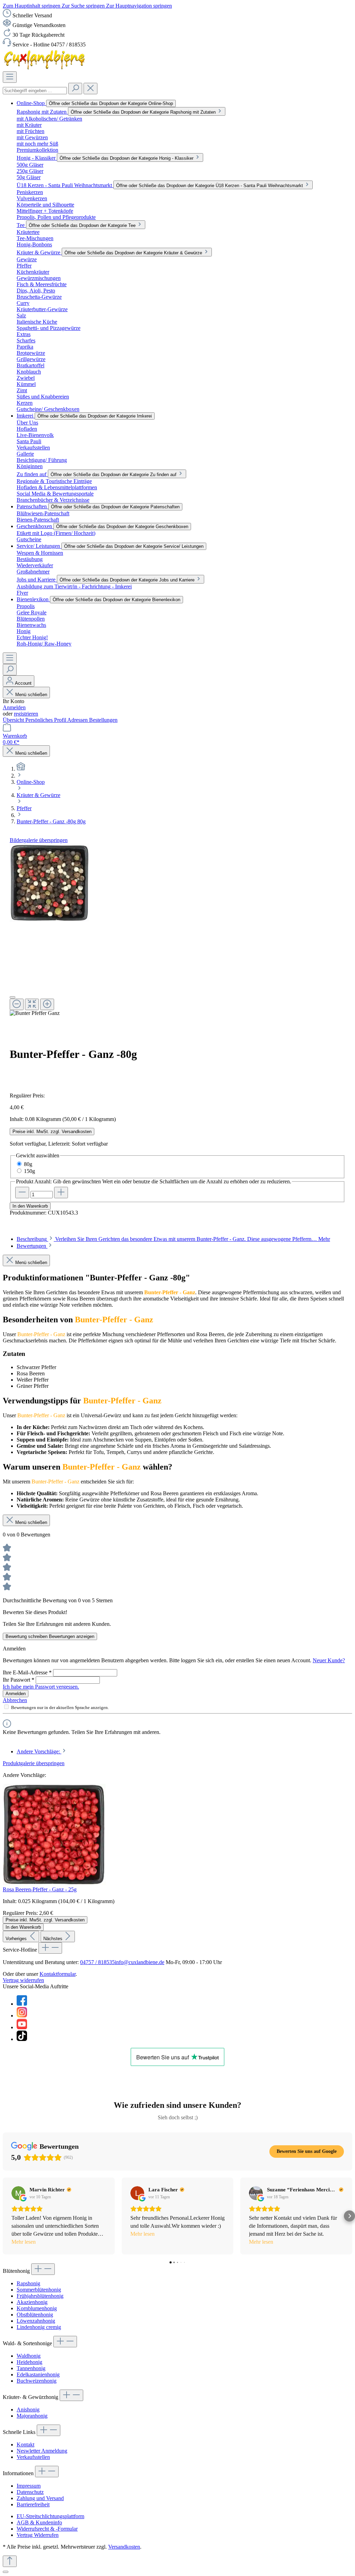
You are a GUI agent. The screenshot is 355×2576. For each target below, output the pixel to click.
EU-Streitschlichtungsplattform (50, 2516)
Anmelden (14, 707)
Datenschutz (30, 2492)
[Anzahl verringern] (22, 1193)
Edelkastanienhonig (38, 2375)
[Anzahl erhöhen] (61, 1193)
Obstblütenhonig (35, 2315)
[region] (177, 930)
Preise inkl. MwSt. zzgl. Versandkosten (52, 1132)
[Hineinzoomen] (47, 1004)
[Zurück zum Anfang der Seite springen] (10, 2561)
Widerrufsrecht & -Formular (47, 2529)
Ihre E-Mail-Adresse (27, 1672)
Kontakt (25, 2444)
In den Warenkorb (30, 1206)
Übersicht (14, 720)
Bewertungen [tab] (32, 1246)
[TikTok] (22, 2039)
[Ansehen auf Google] (18, 2193)
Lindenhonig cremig (39, 2327)
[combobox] (35, 91)
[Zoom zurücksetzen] (32, 1004)
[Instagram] (22, 2016)
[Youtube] (22, 2027)
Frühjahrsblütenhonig (40, 2296)
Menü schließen (31, 695)
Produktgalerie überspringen (34, 1763)
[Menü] (10, 77)
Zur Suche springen (84, 6)
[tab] (173, 1239)
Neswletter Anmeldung (42, 2451)
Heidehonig (29, 2362)
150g (29, 1171)
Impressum (29, 2486)
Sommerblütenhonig (39, 2290)
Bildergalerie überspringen (39, 840)
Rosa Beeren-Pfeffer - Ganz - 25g (40, 1889)
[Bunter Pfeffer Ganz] (49, 883)
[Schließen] (12, 997)
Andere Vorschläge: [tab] (39, 1751)
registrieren (26, 714)
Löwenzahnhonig (36, 2321)
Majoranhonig (32, 2416)
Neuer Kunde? (329, 1660)
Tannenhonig (31, 2368)
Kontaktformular (58, 1974)
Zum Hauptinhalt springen (32, 6)
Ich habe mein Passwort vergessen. (41, 1687)
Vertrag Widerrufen (38, 2535)
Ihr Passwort (19, 1680)
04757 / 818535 (97, 1962)
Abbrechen (15, 1700)
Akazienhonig (32, 2302)
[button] (6, 2216)
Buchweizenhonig (37, 2381)
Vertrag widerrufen (23, 1980)
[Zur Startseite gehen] (45, 68)
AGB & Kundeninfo (39, 2522)
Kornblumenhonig (37, 2308)
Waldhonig (29, 2356)
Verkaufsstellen (33, 2457)
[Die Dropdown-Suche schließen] (90, 89)
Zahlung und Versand (40, 2498)
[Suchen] (75, 89)
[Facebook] (22, 2004)
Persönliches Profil (46, 720)
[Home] (21, 769)
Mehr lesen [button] (24, 2242)
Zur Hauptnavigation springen (139, 6)
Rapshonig (28, 2283)
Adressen (78, 720)
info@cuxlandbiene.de (140, 1962)
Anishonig (28, 2409)
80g (28, 1164)
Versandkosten (124, 2547)
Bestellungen (103, 720)
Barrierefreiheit (33, 2504)
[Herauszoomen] (17, 1004)
